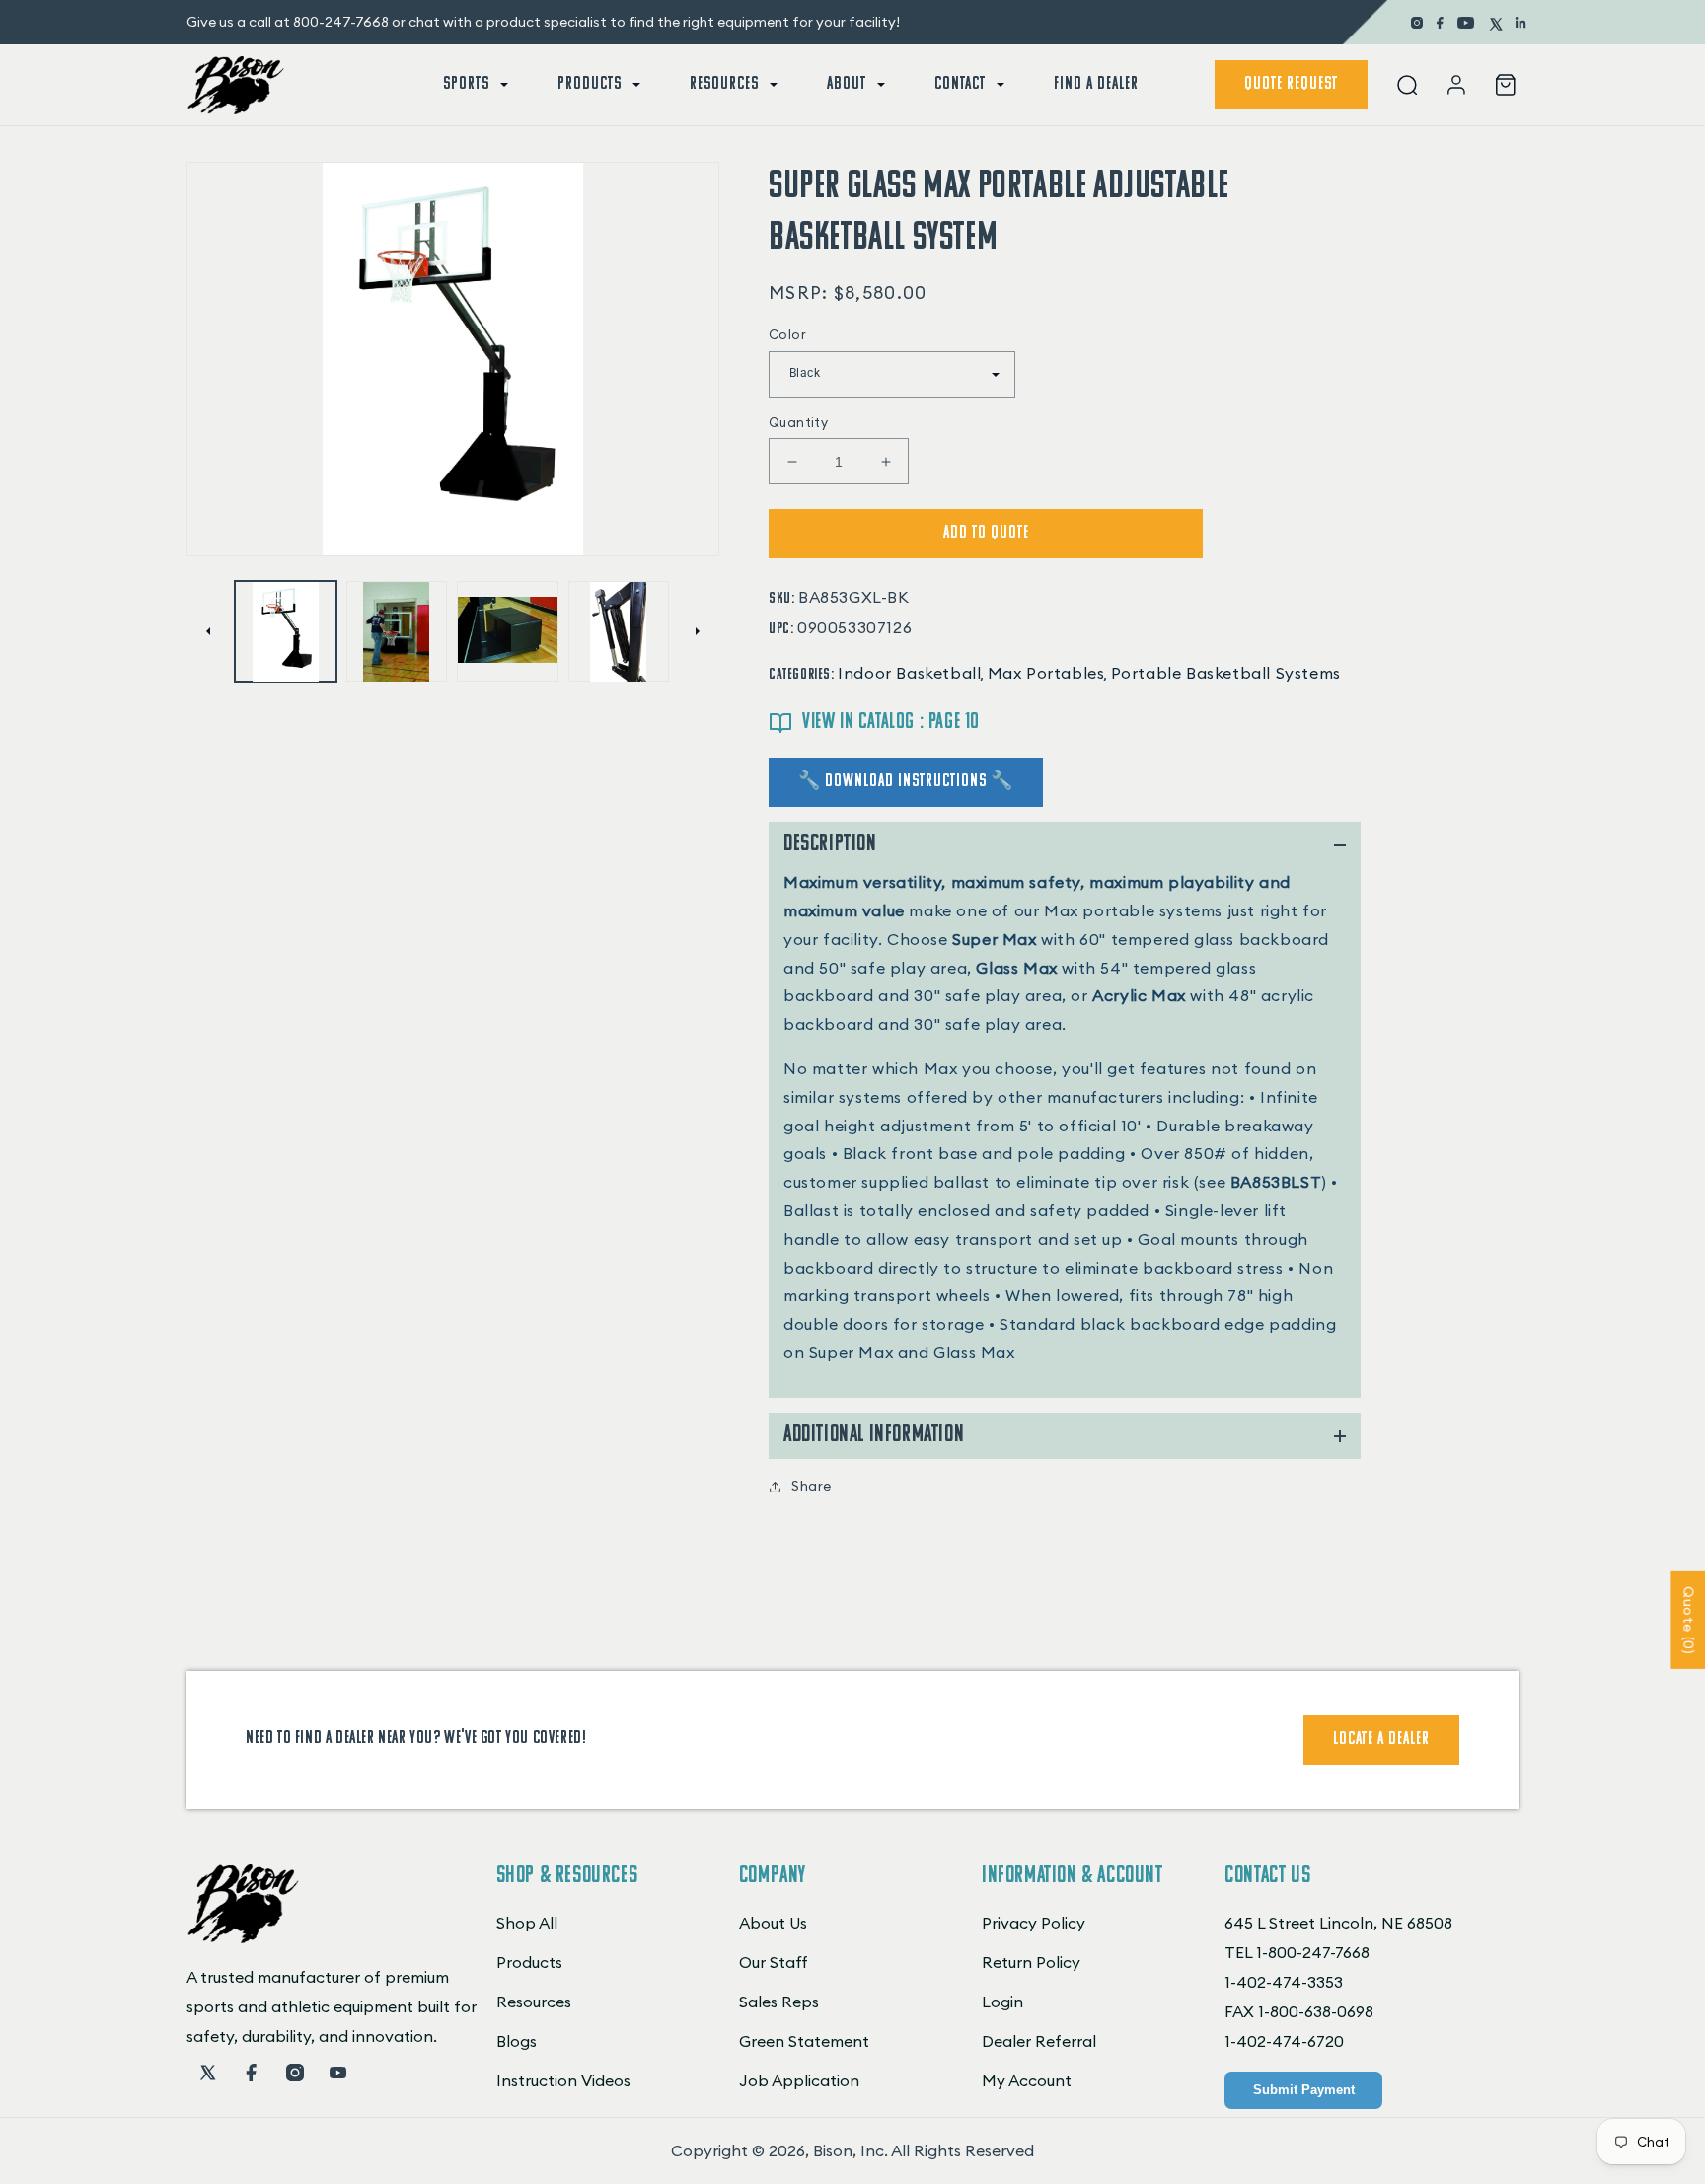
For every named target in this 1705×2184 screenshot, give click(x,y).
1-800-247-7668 (1313, 1952)
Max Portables (1046, 673)
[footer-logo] (243, 1937)
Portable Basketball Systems (1226, 673)
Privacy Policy (1034, 1923)
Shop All (527, 1923)
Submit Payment (1304, 2090)
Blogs (517, 2041)
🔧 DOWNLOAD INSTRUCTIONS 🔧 (906, 782)
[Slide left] (208, 631)
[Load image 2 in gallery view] (397, 632)
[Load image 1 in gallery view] (286, 632)
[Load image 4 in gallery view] (619, 632)
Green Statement (804, 2041)
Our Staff (774, 1962)
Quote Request (1291, 85)
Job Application (799, 2080)
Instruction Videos (563, 2080)
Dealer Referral (1039, 2041)
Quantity (798, 422)
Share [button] (812, 1486)
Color (787, 334)
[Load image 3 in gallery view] (508, 632)
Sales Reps (779, 2002)
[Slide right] (698, 631)
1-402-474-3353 (1284, 1982)
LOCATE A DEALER (1381, 1740)
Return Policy (1031, 1962)
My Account (1027, 2080)
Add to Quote (986, 534)
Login (1002, 2002)
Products (529, 1962)
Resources (534, 2002)
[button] (474, 85)
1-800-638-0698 (1316, 2011)
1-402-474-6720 (1284, 2041)
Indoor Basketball (909, 673)
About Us (773, 1923)
